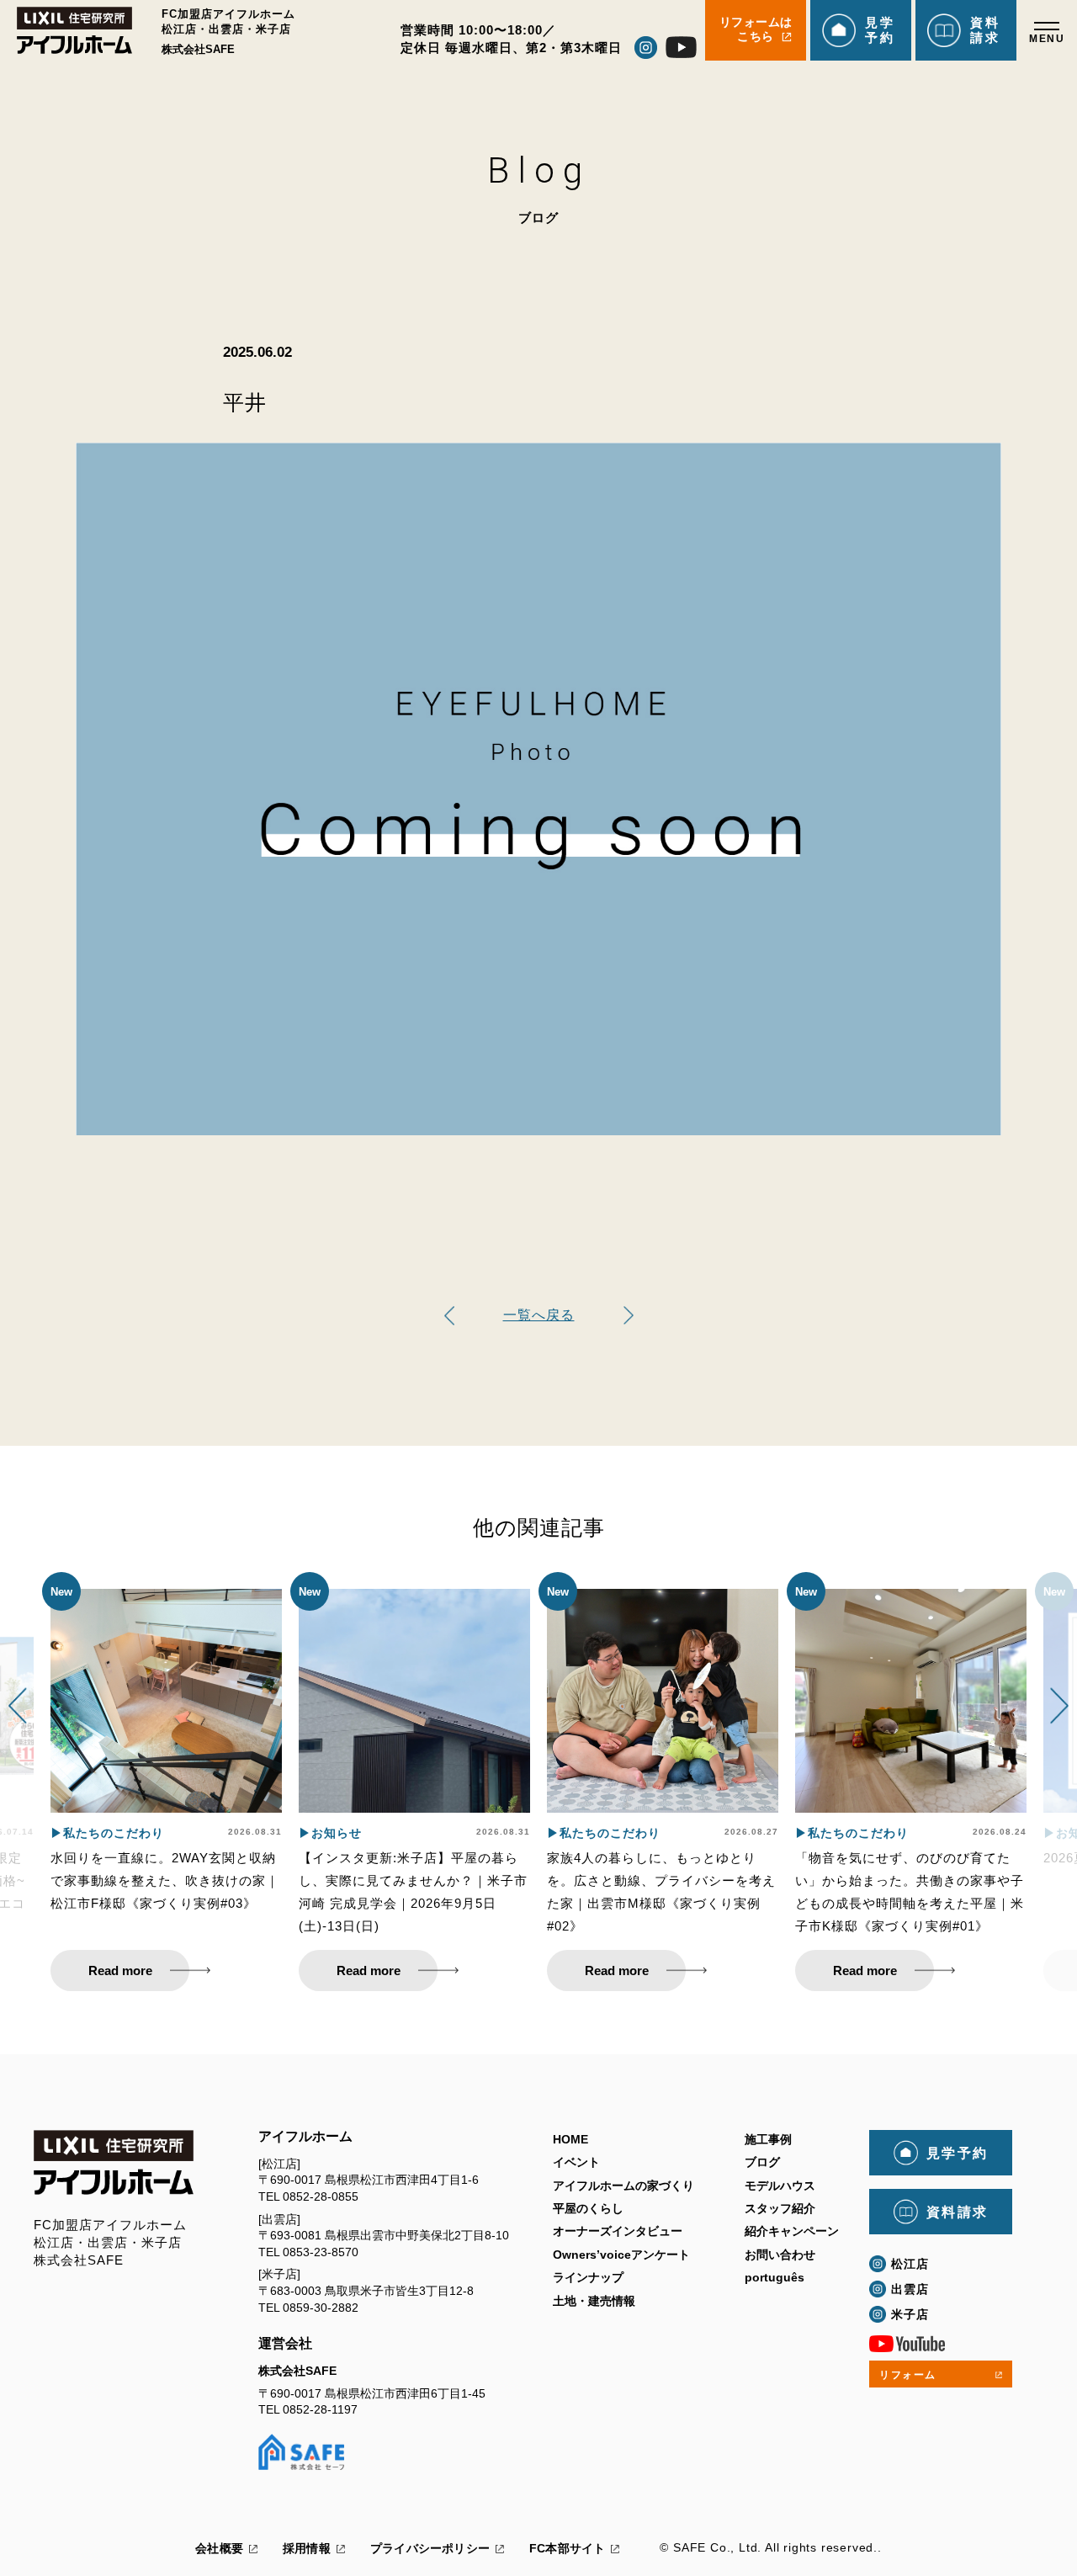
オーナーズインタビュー (618, 2231)
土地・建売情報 (594, 2301)
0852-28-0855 (321, 2196)
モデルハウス (780, 2186)
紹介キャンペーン (792, 2231)
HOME (570, 2139)
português (775, 2277)
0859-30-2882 (321, 2308)
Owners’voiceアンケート (621, 2255)
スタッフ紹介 (780, 2208)
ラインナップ (588, 2277)
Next (1059, 1707)
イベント (576, 2162)
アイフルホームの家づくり (623, 2186)
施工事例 (768, 2139)
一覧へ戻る (539, 1315)
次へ (449, 1316)
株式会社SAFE (297, 2371)
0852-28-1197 (320, 2409)
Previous (18, 1707)
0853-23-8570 (321, 2252)
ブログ (762, 2162)
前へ (629, 1316)
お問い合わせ (780, 2255)
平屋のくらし (588, 2208)
